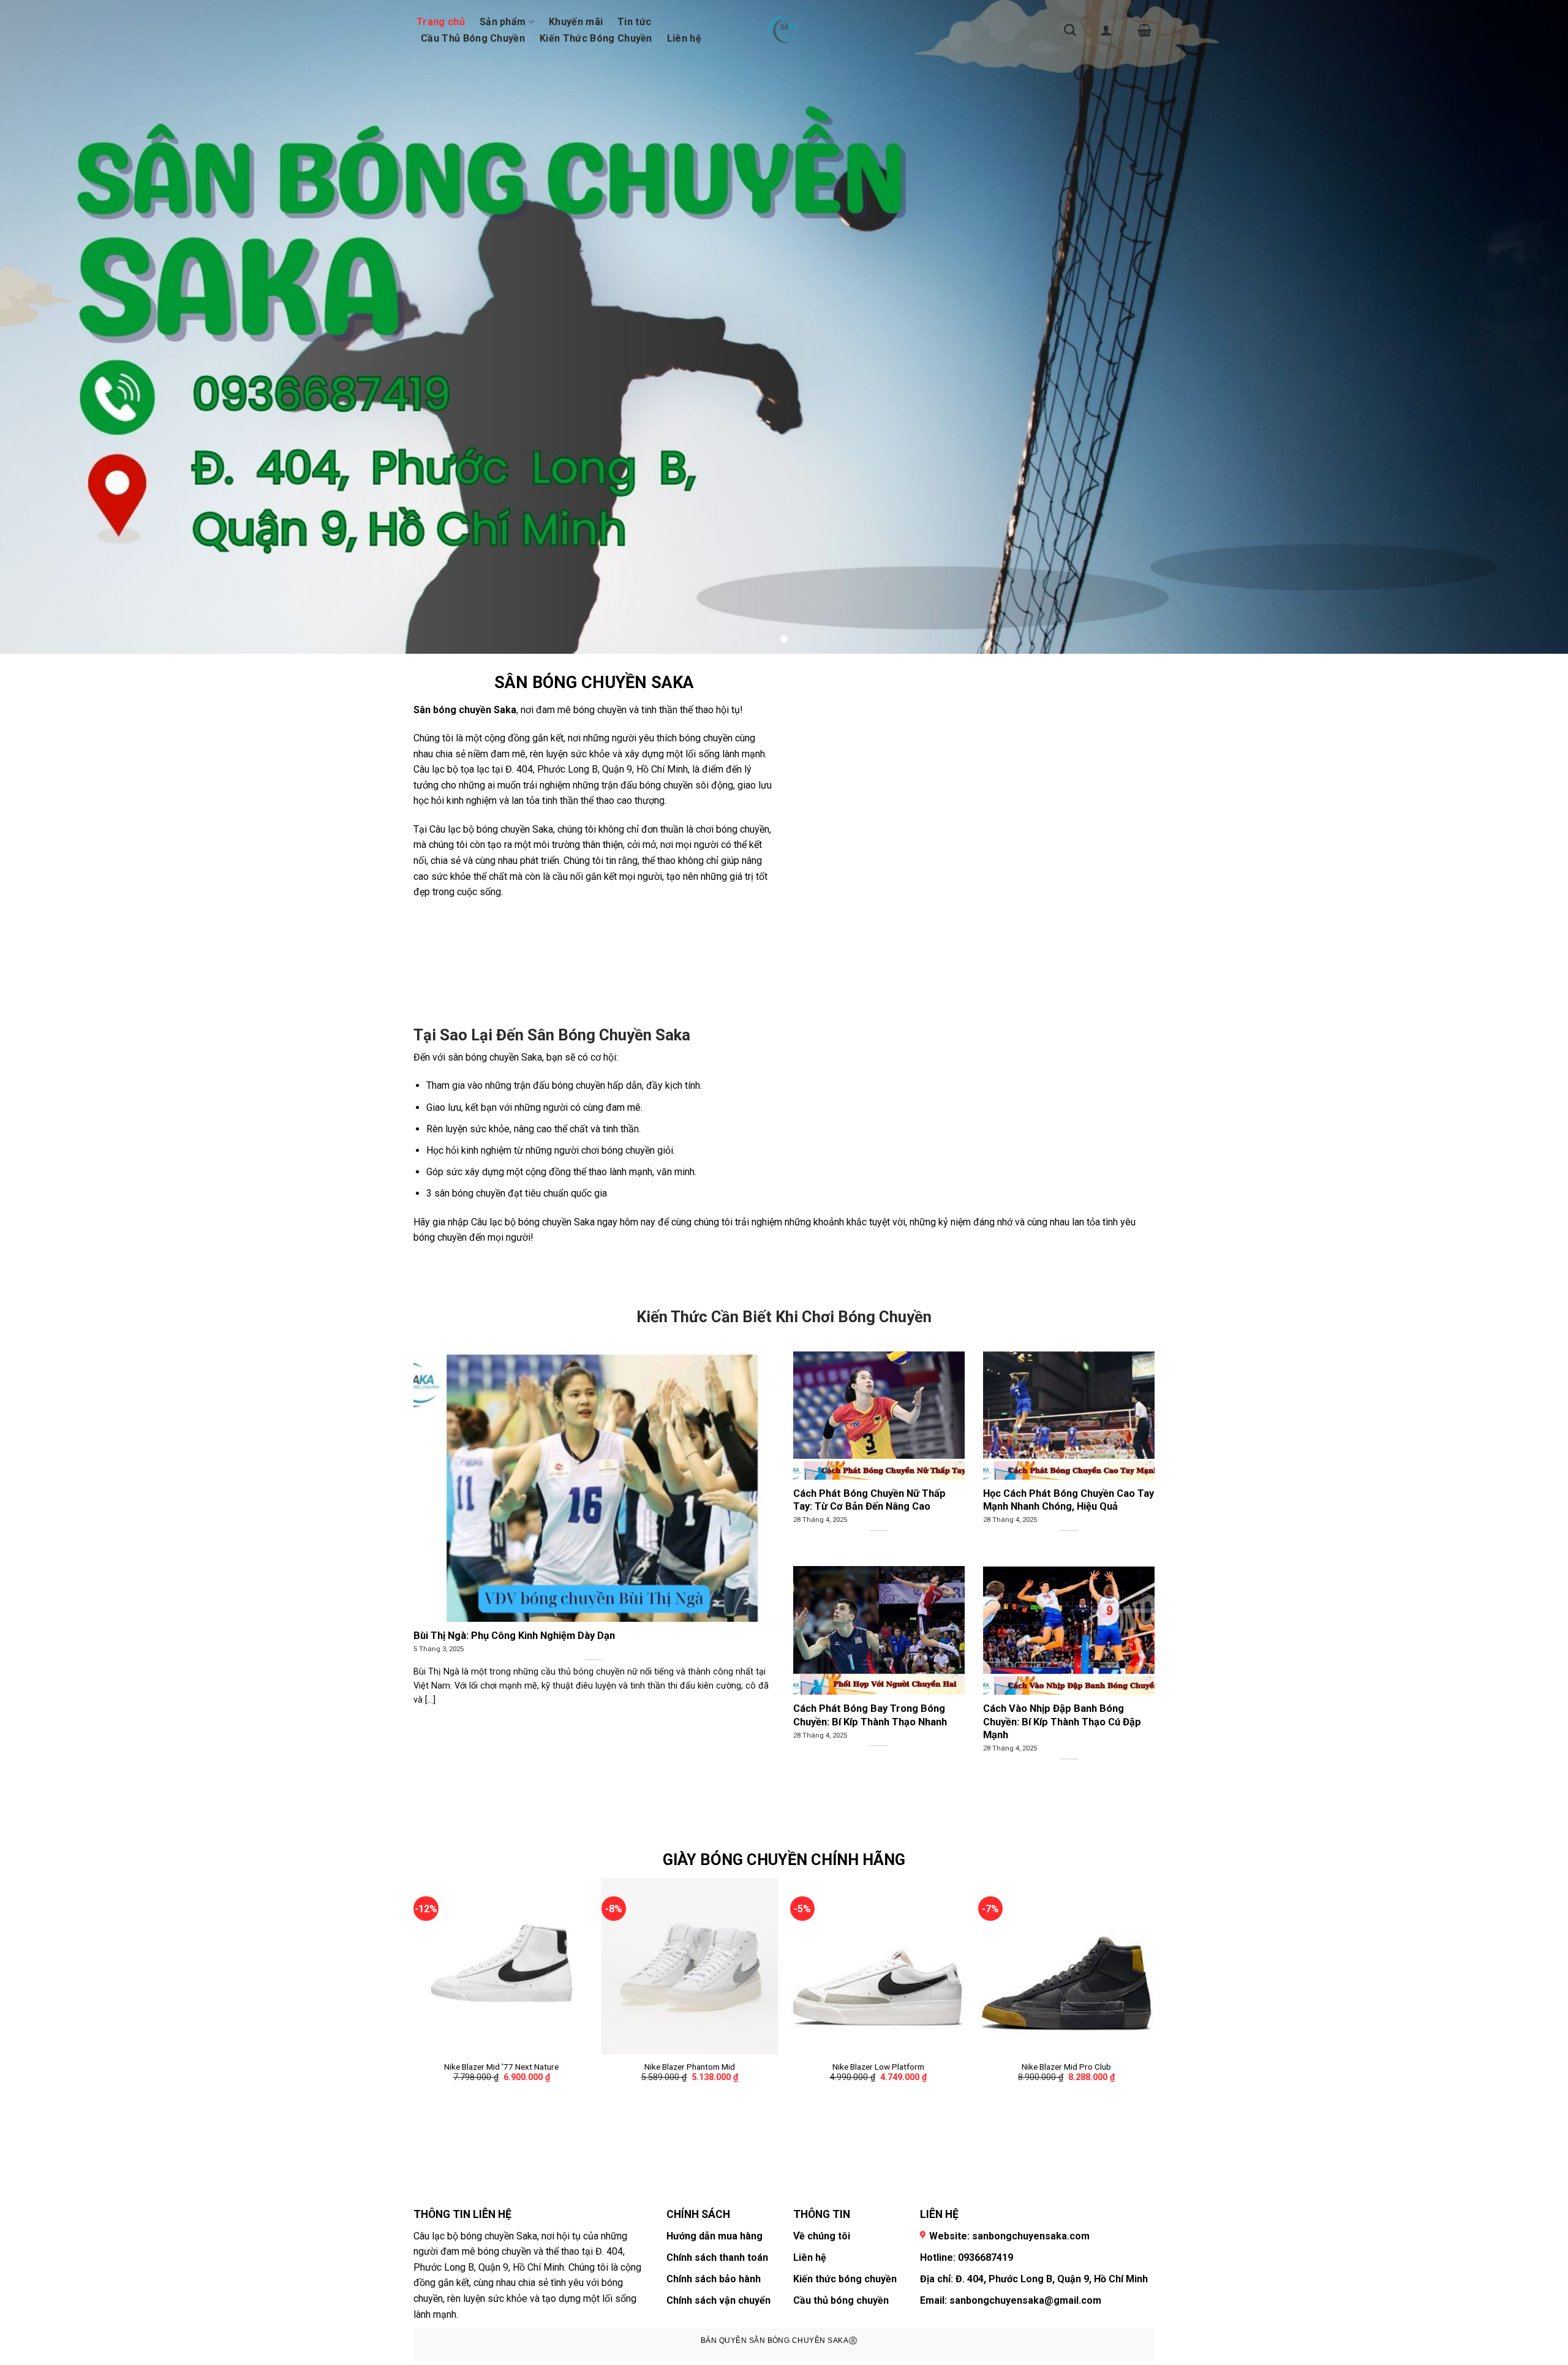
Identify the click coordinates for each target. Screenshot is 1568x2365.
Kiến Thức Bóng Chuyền (596, 38)
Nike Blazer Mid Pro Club (1066, 2067)
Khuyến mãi (576, 22)
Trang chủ (441, 22)
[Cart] (1144, 30)
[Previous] (414, 2013)
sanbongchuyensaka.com (1031, 2236)
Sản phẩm (503, 22)
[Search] (1070, 30)
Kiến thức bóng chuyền (845, 2279)
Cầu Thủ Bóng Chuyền (473, 38)
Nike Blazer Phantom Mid (690, 2067)
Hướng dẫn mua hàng (714, 2236)
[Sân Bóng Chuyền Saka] (784, 30)
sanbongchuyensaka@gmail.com (1025, 2300)
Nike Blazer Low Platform (878, 2067)
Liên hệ (684, 38)
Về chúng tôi (822, 2236)
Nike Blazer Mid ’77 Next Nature (501, 2067)
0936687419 (986, 2257)
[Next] (1154, 2013)
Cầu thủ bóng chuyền (841, 2300)
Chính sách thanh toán (717, 2257)
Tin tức (634, 22)
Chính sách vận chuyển (718, 2300)
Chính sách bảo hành (714, 2279)
